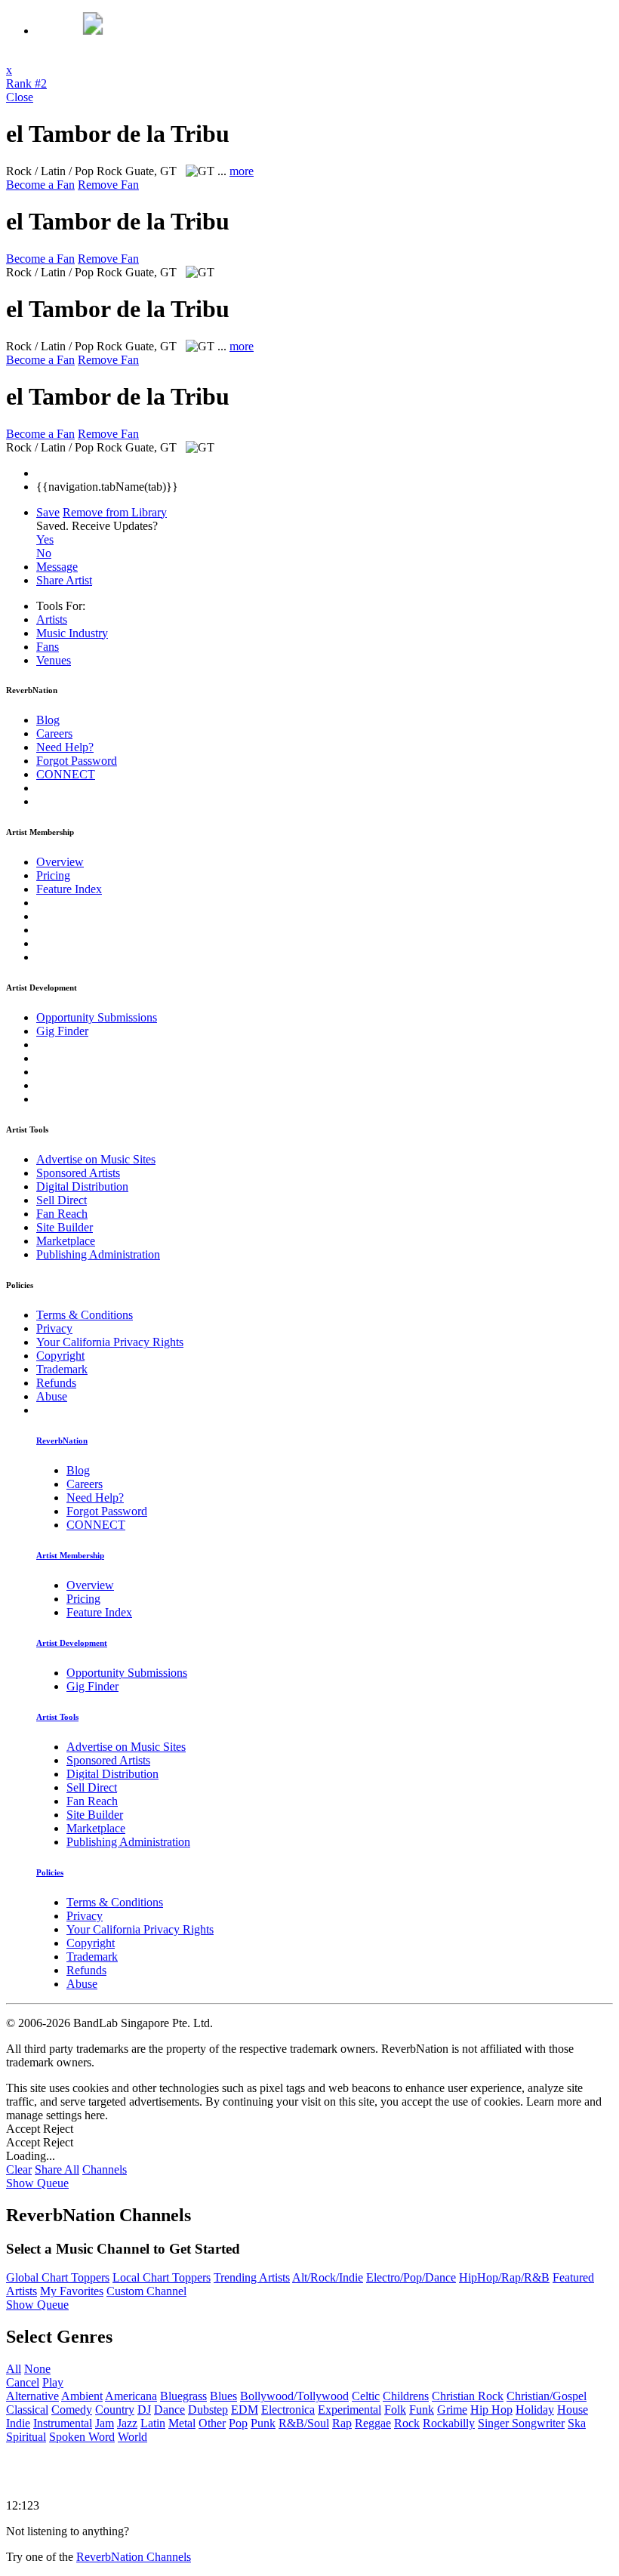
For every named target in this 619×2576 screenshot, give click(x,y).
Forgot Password (77, 761)
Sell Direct (62, 1200)
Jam (105, 2423)
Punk (263, 2423)
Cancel (23, 2382)
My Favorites (72, 2291)
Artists (52, 619)
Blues (223, 2396)
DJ (144, 2410)
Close (20, 97)
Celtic (366, 2396)
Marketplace (66, 1241)
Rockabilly (449, 2423)
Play (53, 2382)
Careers (54, 733)
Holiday (535, 2410)
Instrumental (63, 2423)
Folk (395, 2410)
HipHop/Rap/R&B (504, 2277)
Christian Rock (468, 2396)
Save (48, 512)
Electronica (288, 2410)
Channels (105, 2169)
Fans (48, 647)
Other (212, 2423)
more (242, 171)
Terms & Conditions (85, 1315)
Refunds (56, 1383)
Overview (60, 862)
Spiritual (26, 2437)
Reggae (373, 2423)
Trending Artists (252, 2277)
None (37, 2369)
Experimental (350, 2410)
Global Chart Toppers (58, 2277)
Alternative (32, 2396)
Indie (18, 2423)
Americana (131, 2396)
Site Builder (65, 1227)
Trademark (62, 1369)
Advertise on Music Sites (96, 1159)
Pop (238, 2423)
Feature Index (69, 889)
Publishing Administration (98, 1254)
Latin (153, 2423)
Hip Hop (491, 2410)
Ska (577, 2423)
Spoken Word (82, 2437)
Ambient (82, 2396)
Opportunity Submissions (97, 1017)
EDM (245, 2410)
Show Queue (37, 2183)
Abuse (52, 1396)
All (14, 2369)
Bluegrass (183, 2396)
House (573, 2410)
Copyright (60, 1356)
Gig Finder (62, 1031)
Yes (45, 539)
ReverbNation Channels (134, 2557)
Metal (182, 2423)
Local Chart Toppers (162, 2277)
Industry (72, 633)
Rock (407, 2423)
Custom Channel (146, 2291)
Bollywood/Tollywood (294, 2396)
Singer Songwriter (521, 2423)
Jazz (127, 2423)
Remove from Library (115, 512)
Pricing (53, 875)
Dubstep (208, 2410)
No (44, 553)
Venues (54, 660)
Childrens (406, 2396)
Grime (452, 2410)
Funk (422, 2410)
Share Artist (64, 580)
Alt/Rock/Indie (328, 2277)
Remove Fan (108, 185)
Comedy (72, 2410)
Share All (57, 2169)
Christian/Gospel (547, 2396)
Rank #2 (26, 83)
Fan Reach (62, 1214)
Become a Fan (40, 185)
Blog (48, 720)
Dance (169, 2410)
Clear (19, 2169)
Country (115, 2410)
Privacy (54, 1328)
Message (57, 567)
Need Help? (65, 747)
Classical (27, 2410)
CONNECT (66, 774)
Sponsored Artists (78, 1173)
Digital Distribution (82, 1186)
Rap (342, 2423)
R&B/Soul (304, 2423)
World (132, 2437)
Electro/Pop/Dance (411, 2277)
